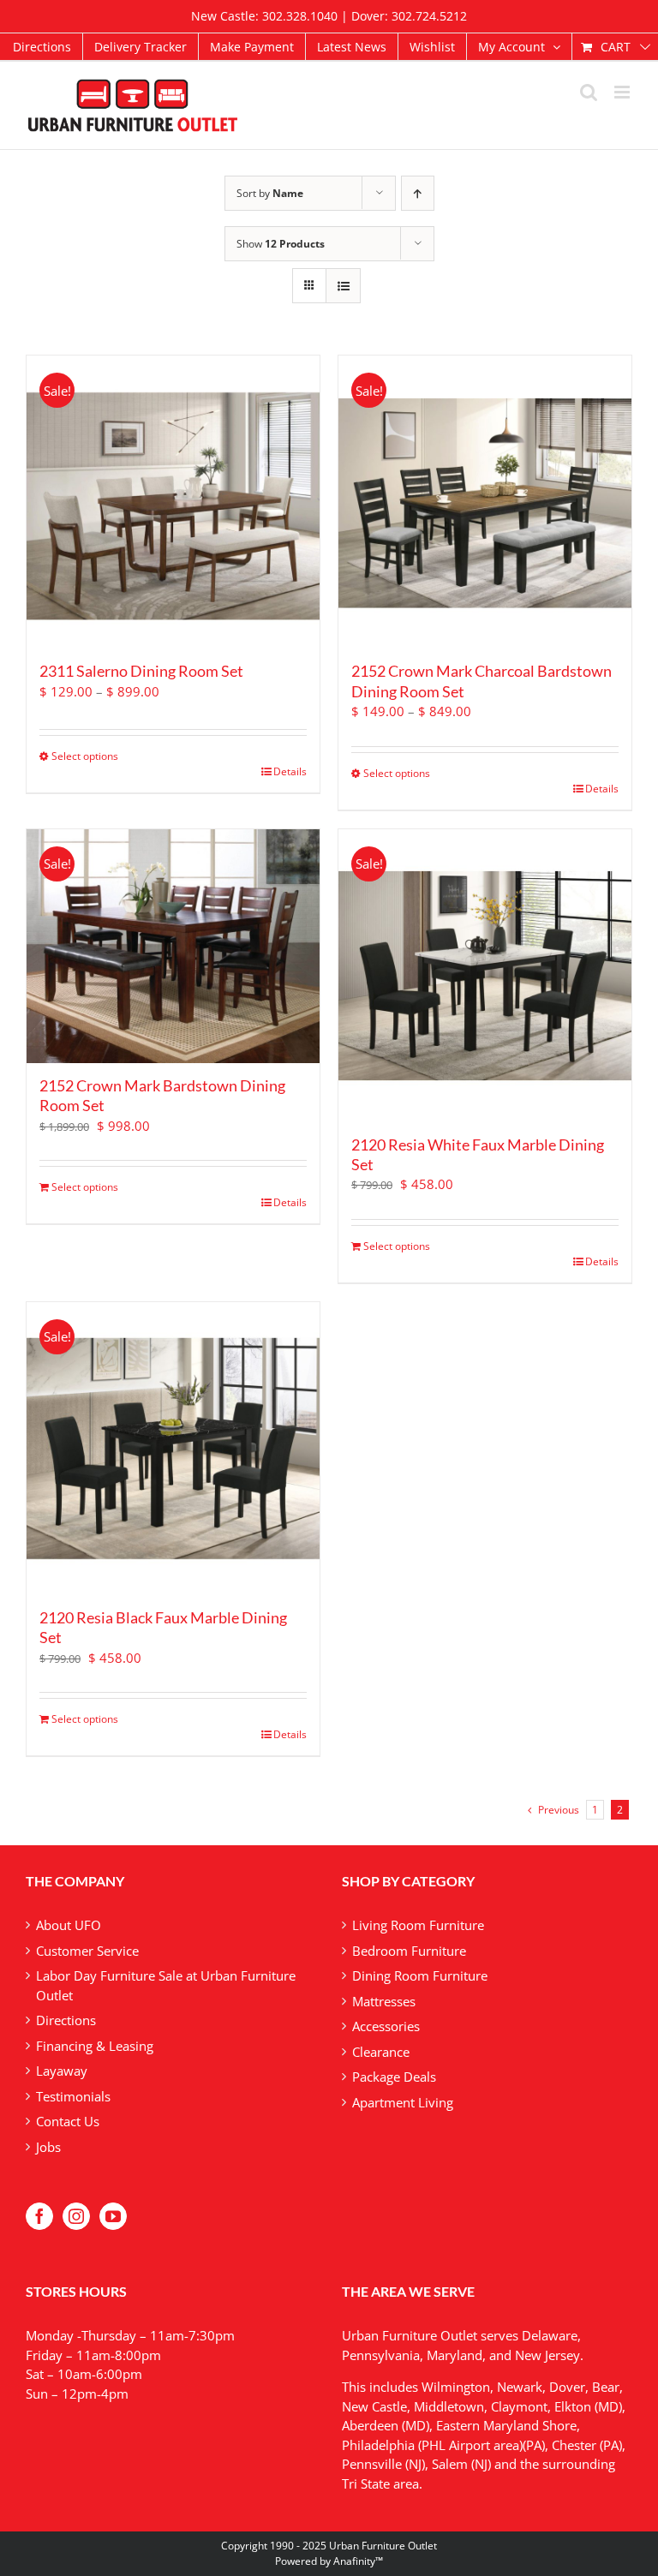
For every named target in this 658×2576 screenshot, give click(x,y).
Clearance (381, 2052)
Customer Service (87, 1951)
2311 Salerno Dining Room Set (141, 671)
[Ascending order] (418, 193)
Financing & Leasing (95, 2046)
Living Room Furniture (418, 1925)
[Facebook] (39, 2216)
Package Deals (394, 2077)
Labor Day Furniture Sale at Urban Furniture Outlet (166, 1985)
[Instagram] (76, 2216)
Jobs (48, 2147)
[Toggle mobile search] (589, 92)
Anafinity (354, 2561)
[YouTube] (113, 2216)
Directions (66, 2020)
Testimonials (73, 2096)
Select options (85, 756)
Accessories (386, 2026)
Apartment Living (403, 2102)
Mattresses (384, 2001)
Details (290, 771)
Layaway (62, 2071)
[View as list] (343, 286)
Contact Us (68, 2121)
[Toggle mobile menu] (623, 92)
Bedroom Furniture (409, 1951)
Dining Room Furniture (420, 1975)
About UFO (69, 1925)
